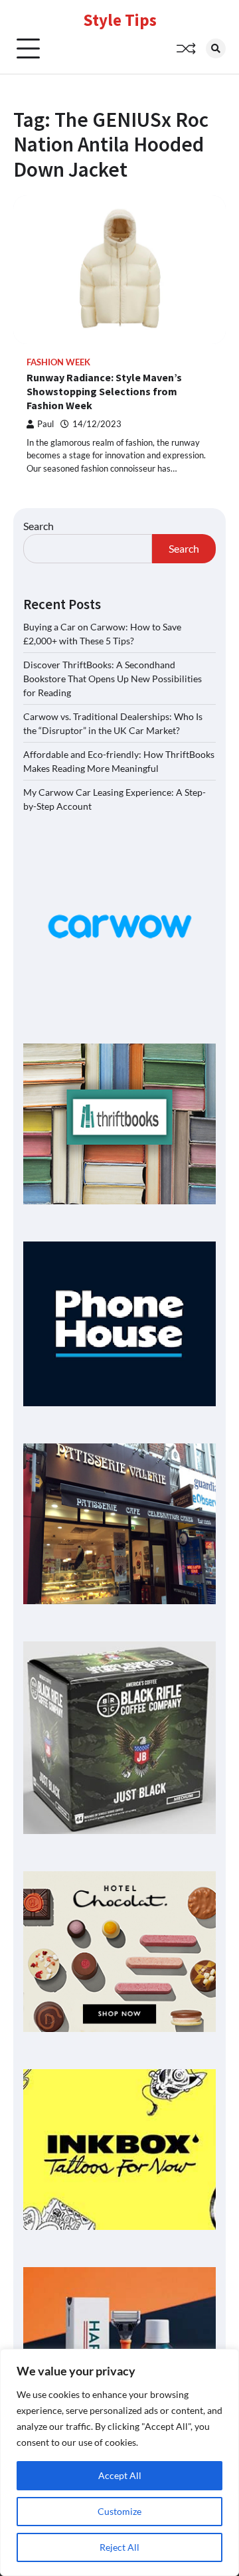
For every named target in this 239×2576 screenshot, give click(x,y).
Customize (119, 2511)
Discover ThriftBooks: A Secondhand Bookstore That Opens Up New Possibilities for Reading (113, 679)
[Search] (216, 48)
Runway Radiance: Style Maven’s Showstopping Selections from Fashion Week (104, 391)
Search (39, 526)
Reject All (119, 2547)
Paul (45, 424)
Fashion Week (58, 362)
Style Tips (120, 20)
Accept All (120, 2475)
